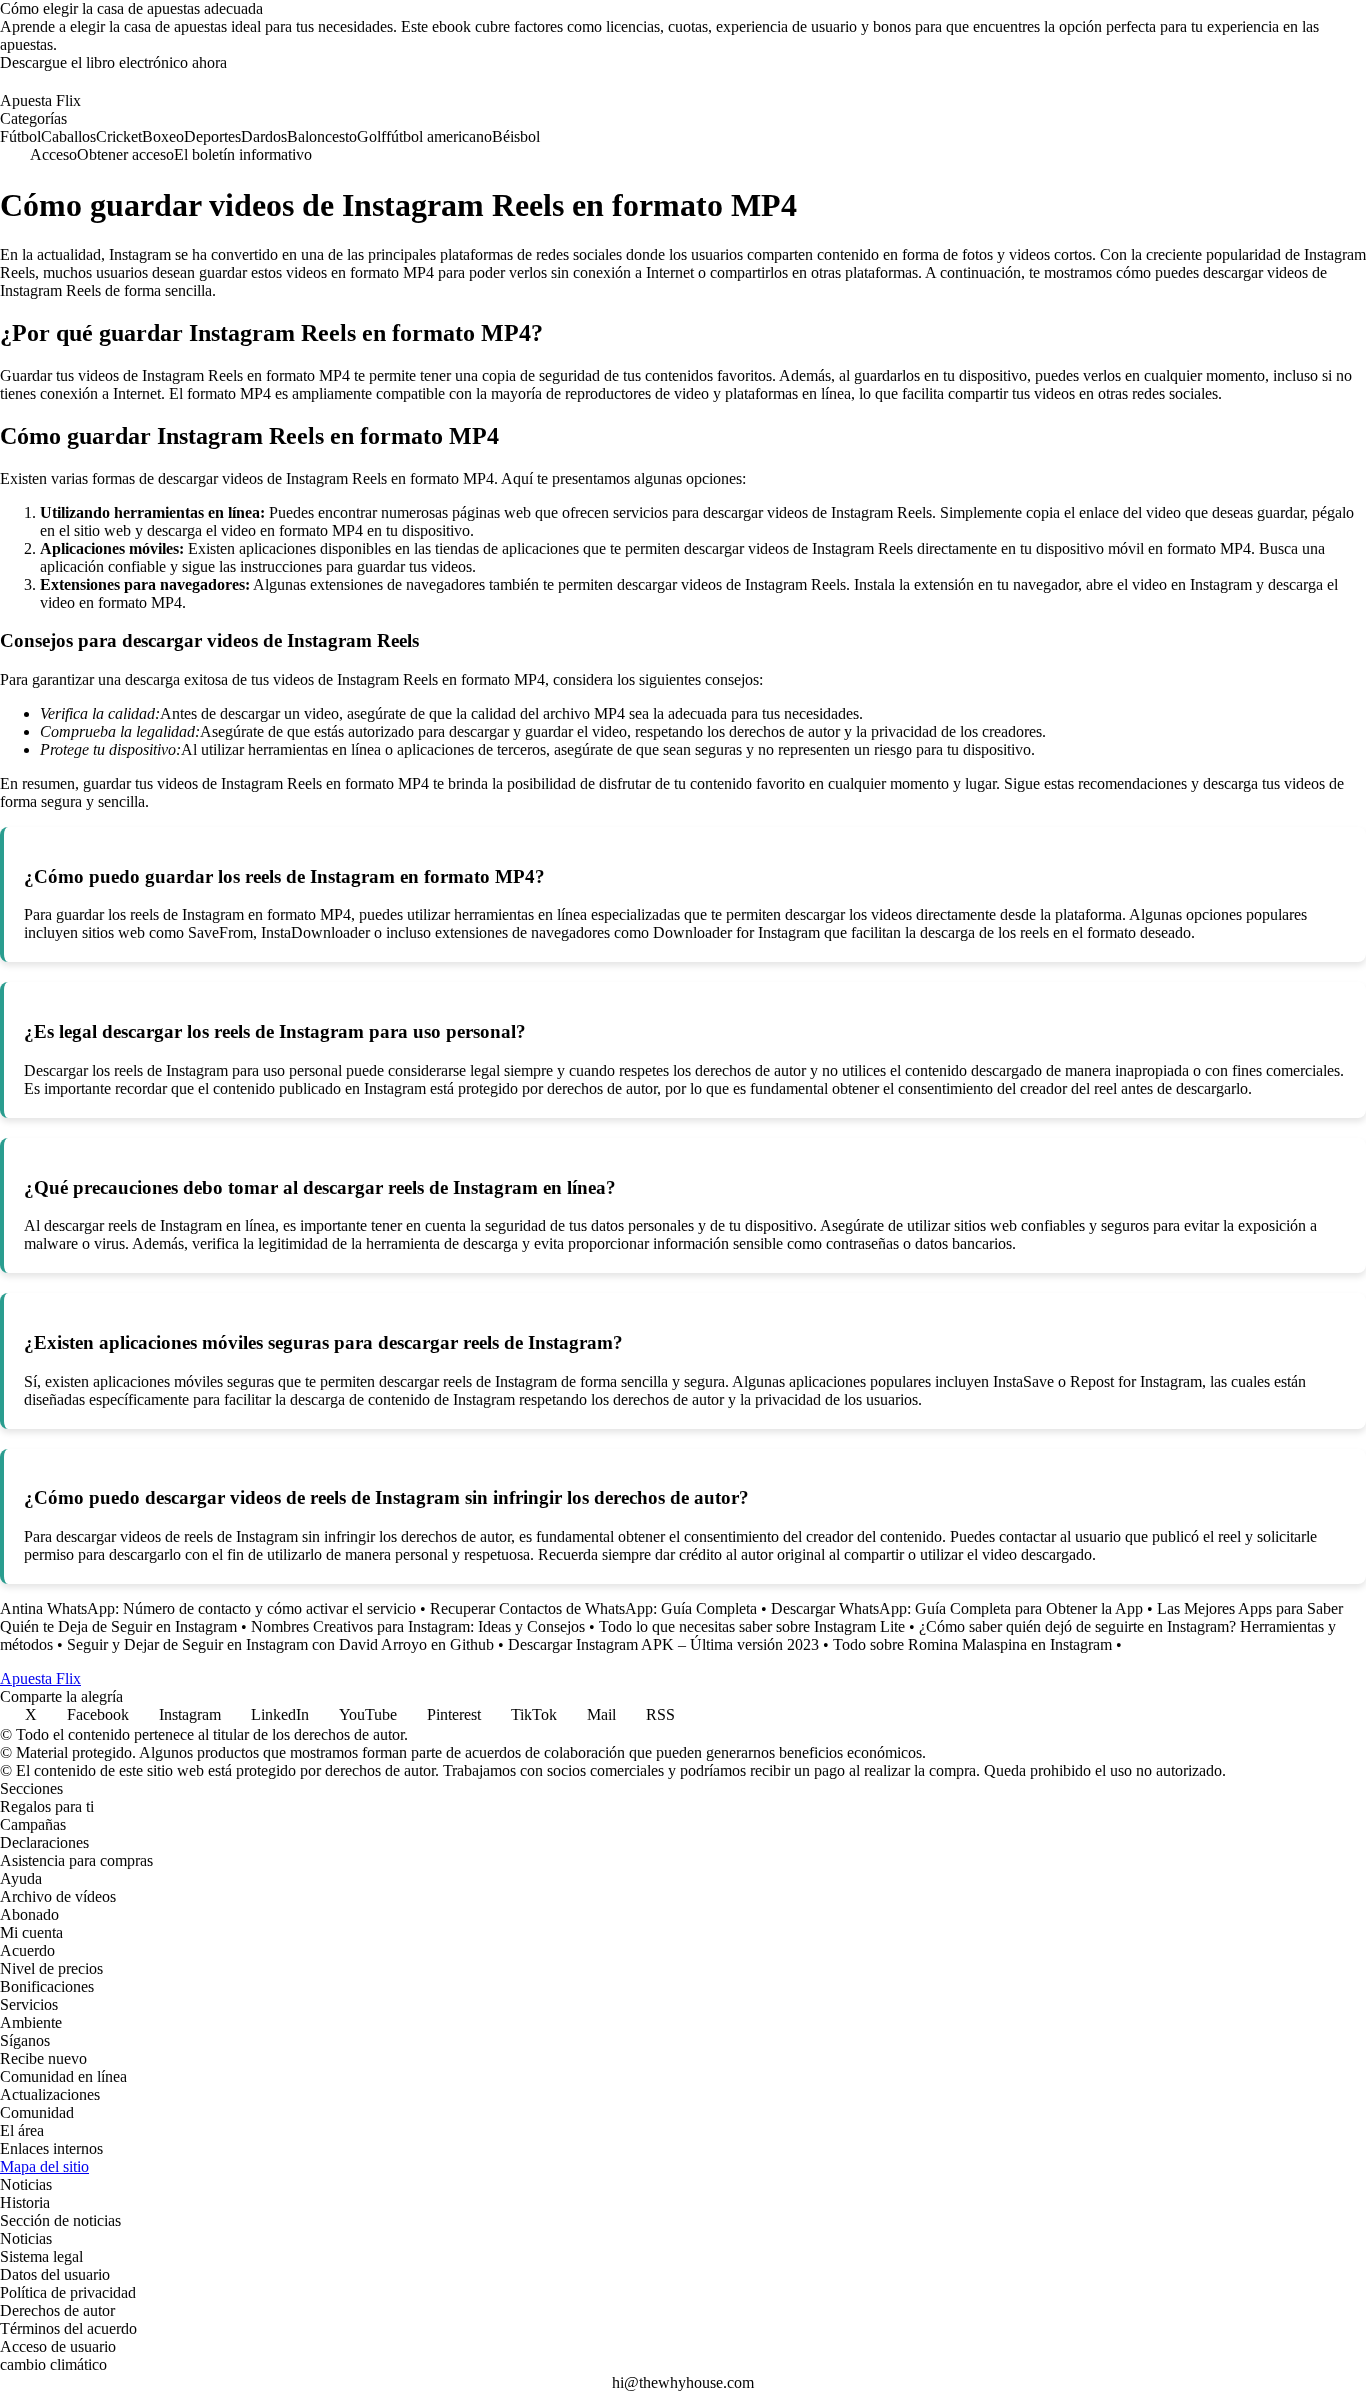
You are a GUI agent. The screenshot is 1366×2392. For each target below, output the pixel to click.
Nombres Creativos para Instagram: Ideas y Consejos (418, 1626)
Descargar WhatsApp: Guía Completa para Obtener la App (957, 1608)
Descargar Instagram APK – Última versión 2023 (663, 1644)
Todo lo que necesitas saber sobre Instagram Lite (752, 1626)
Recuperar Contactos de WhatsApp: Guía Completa (593, 1608)
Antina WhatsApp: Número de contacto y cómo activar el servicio (208, 1608)
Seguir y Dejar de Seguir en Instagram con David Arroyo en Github (280, 1644)
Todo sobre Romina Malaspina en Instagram (972, 1644)
